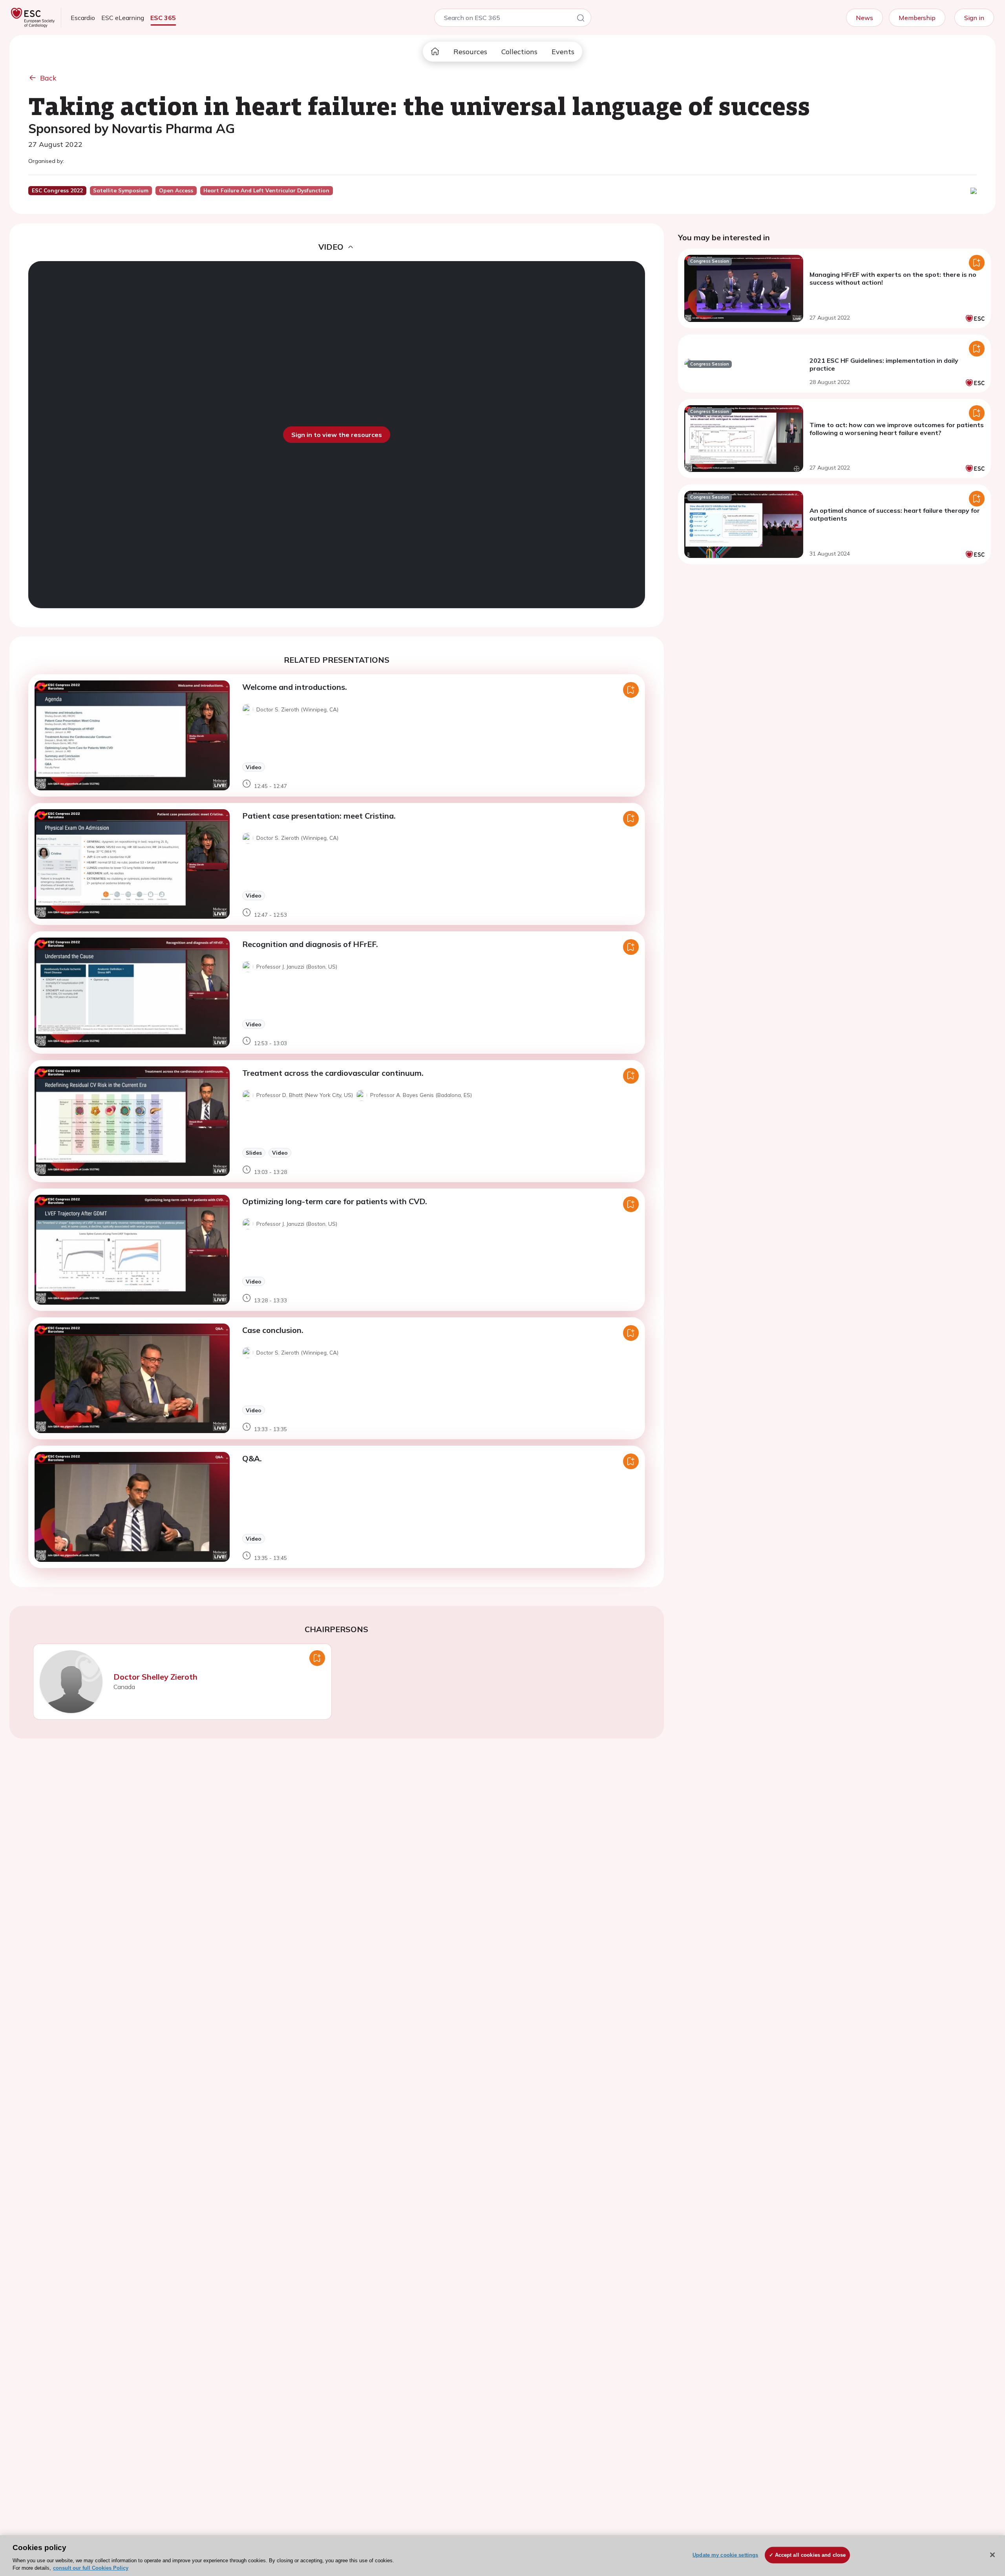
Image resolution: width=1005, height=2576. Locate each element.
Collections (519, 52)
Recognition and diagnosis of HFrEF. (310, 944)
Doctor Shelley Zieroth (155, 1677)
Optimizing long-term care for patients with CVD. (335, 1201)
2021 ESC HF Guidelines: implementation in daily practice (884, 364)
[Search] (581, 19)
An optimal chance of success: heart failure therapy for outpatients (895, 514)
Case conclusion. (273, 1330)
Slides (254, 1153)
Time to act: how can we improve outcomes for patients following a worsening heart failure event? (897, 429)
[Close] (992, 2555)
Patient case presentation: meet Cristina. (319, 816)
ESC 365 (163, 18)
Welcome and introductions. (295, 687)
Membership (917, 18)
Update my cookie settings (725, 2555)
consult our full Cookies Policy (91, 2568)
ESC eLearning (123, 18)
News (864, 18)
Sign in (974, 18)
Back (48, 78)
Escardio (83, 18)
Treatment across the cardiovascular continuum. (333, 1073)
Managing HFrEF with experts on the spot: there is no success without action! (893, 278)
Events (563, 52)
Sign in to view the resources (337, 435)
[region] (502, 2556)
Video (254, 767)
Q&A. (252, 1458)
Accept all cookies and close (810, 2555)
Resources (470, 52)
